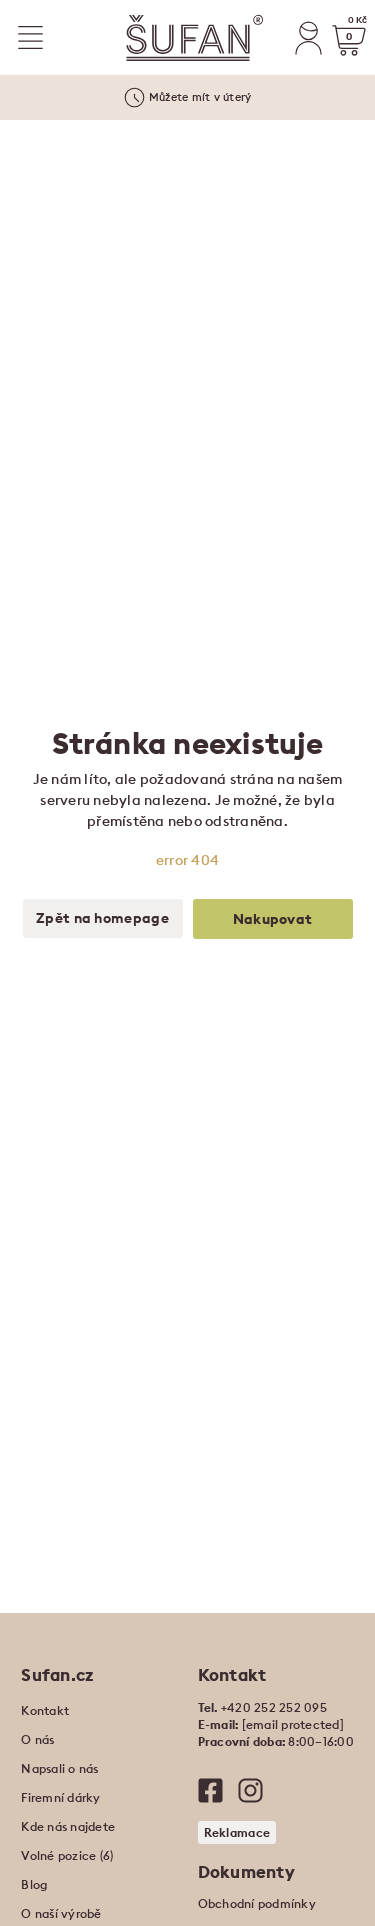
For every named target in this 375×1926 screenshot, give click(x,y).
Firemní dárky (60, 1797)
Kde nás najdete (68, 1826)
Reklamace (237, 1832)
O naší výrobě (61, 1913)
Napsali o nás (59, 1768)
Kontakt (45, 1710)
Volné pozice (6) (67, 1855)
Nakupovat (273, 919)
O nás (37, 1739)
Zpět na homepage (102, 918)
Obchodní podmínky (257, 1903)
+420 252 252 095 (274, 1707)
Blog (34, 1884)
